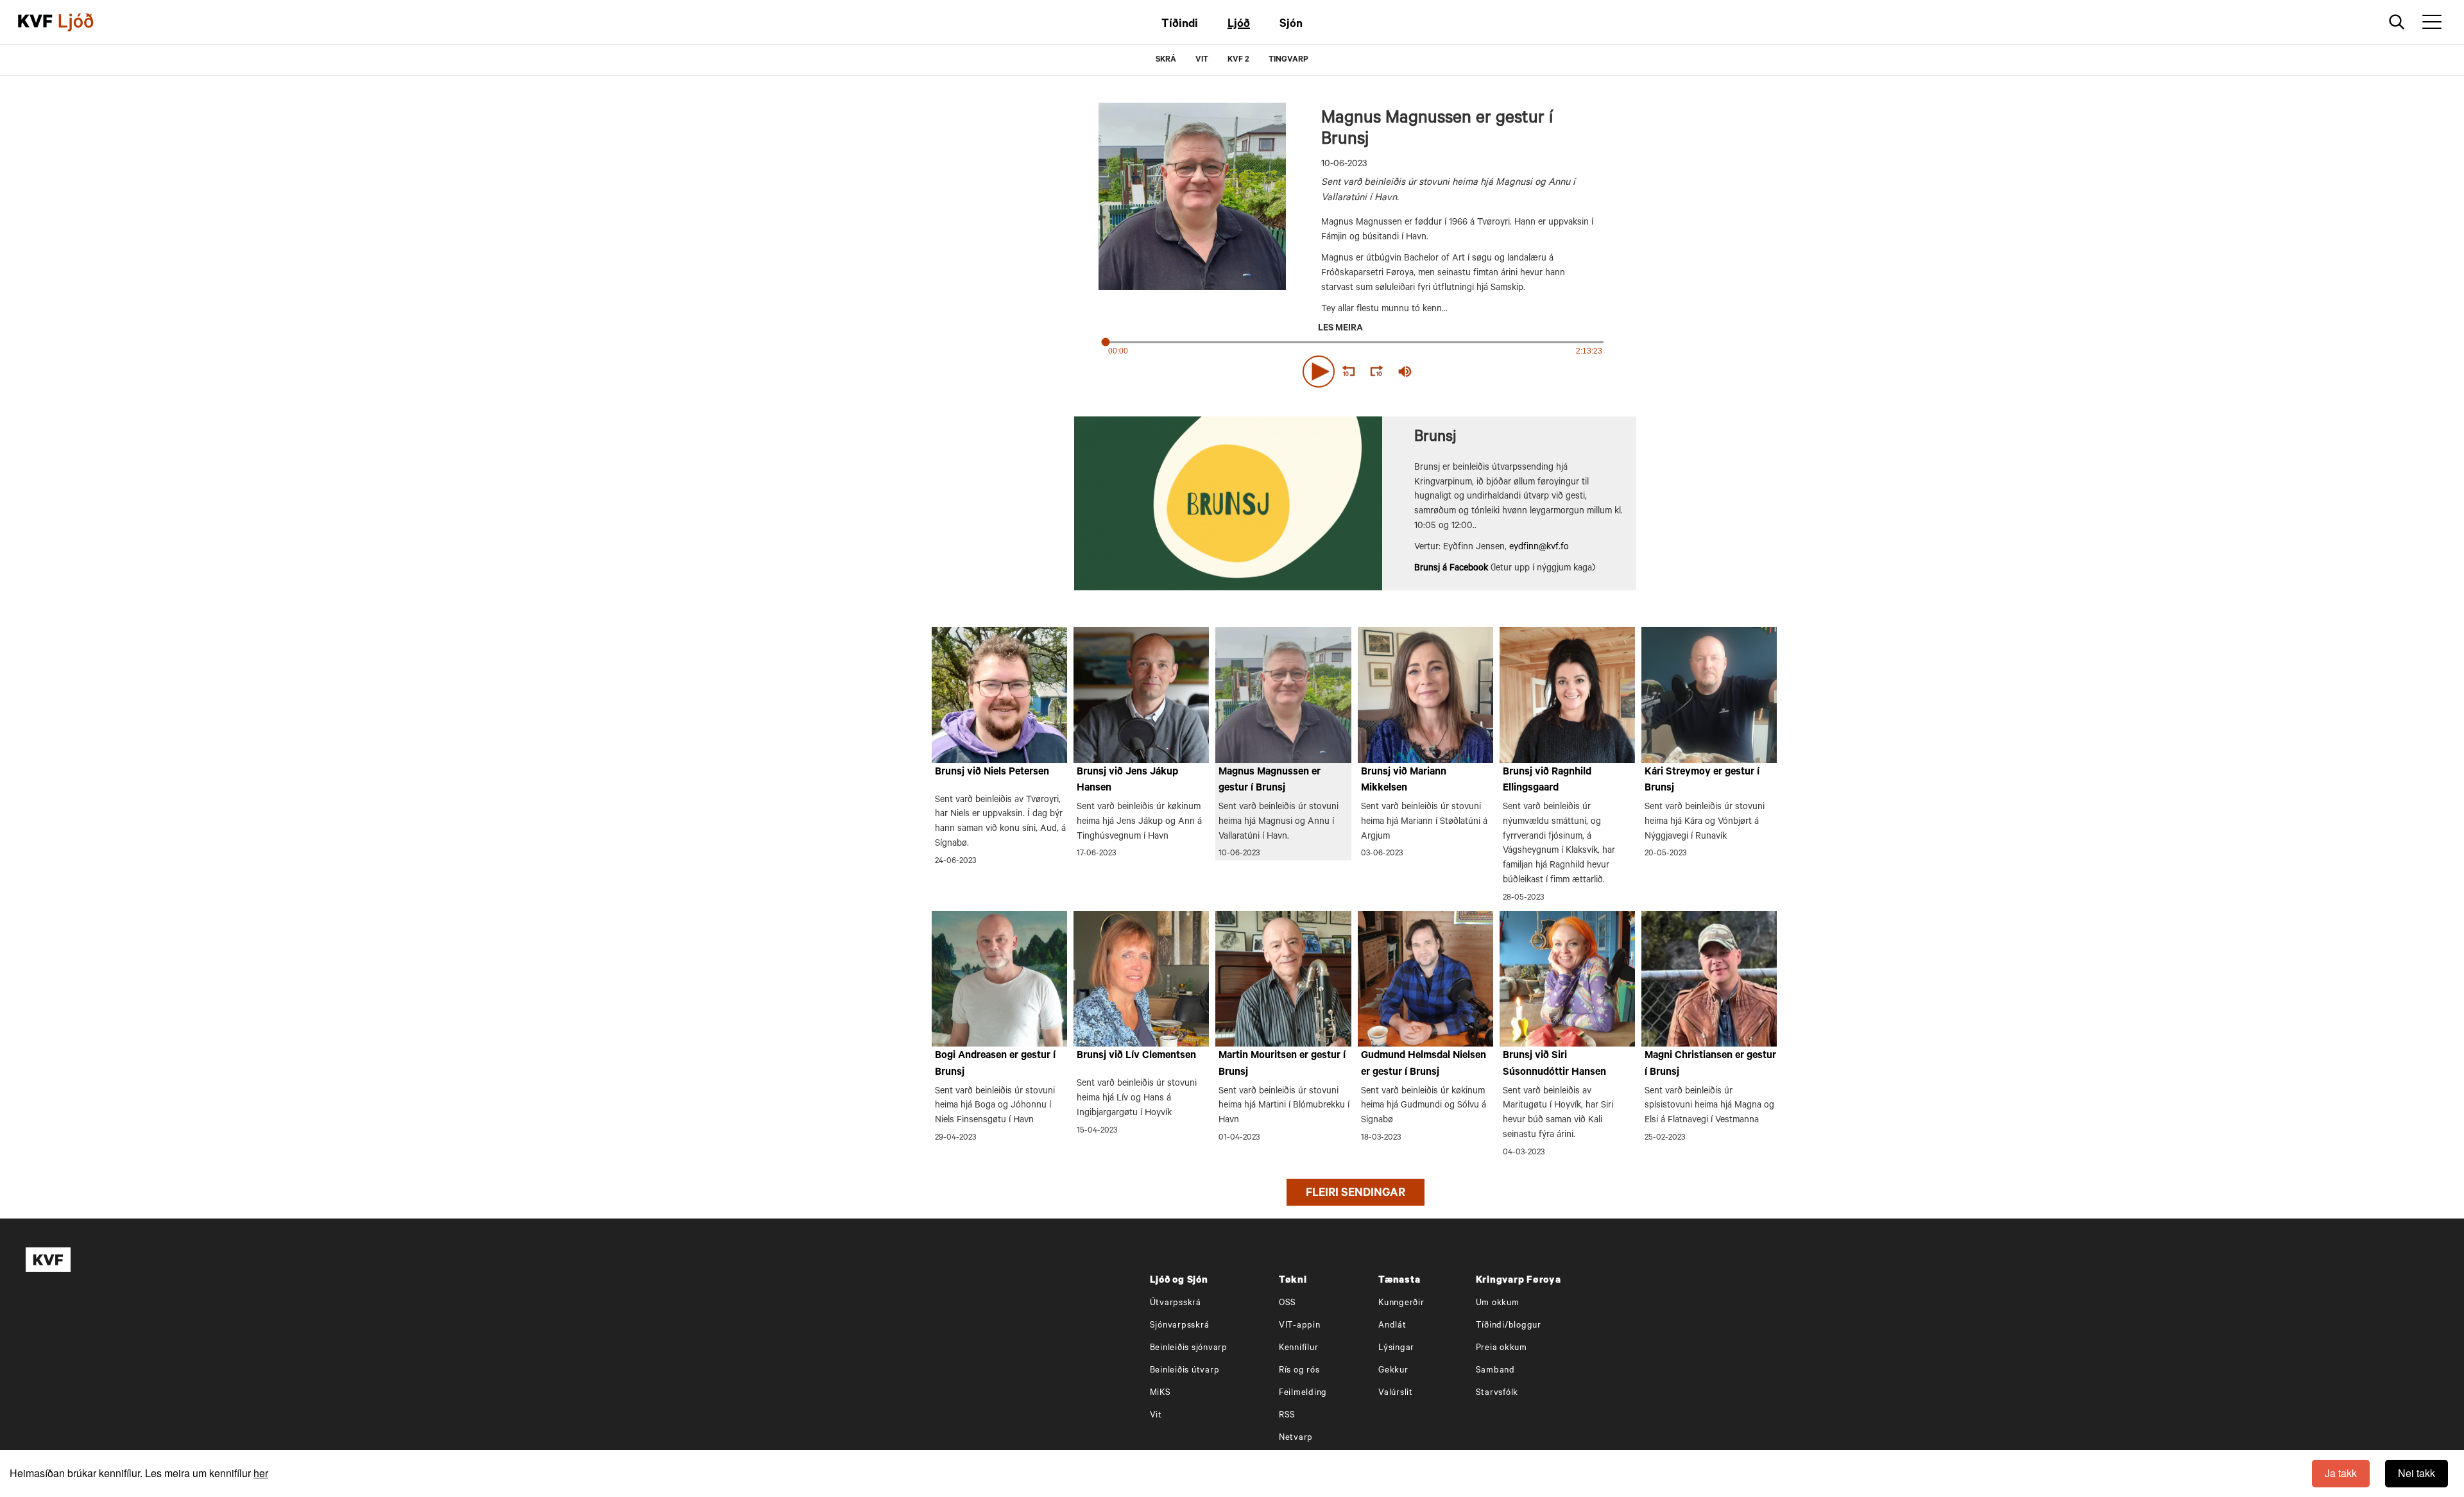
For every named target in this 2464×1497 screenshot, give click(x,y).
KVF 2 (1238, 60)
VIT (1202, 60)
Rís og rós (1299, 1371)
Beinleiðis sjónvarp (1189, 1348)
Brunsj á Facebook (1451, 569)
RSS (1287, 1416)
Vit (1156, 1416)
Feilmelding (1303, 1393)
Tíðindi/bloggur (1509, 1326)
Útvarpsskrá (1176, 1304)
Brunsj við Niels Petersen (992, 773)
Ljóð (1239, 25)
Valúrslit (1396, 1393)
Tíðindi (1180, 25)
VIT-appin (1300, 1326)
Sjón (1291, 25)
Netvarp (1296, 1438)
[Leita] (2397, 22)
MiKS (1160, 1393)
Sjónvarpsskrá (1180, 1326)
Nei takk (2417, 1473)
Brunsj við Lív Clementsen (1136, 1056)
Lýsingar (1396, 1348)
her (261, 1473)
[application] (1355, 369)
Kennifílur (1299, 1348)
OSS (1288, 1304)
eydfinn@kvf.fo (1539, 548)
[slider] (1464, 372)
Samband (1495, 1371)
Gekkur (1393, 1371)
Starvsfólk (1497, 1393)
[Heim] (35, 22)
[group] (1405, 372)
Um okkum (1498, 1304)
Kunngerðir (1401, 1304)
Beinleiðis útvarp (1185, 1371)
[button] (1319, 372)
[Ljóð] (87, 22)
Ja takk (2341, 1473)
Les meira (1340, 329)
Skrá (1166, 60)
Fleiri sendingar (1356, 1194)
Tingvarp (1288, 60)
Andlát (1392, 1326)
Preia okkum (1502, 1348)
